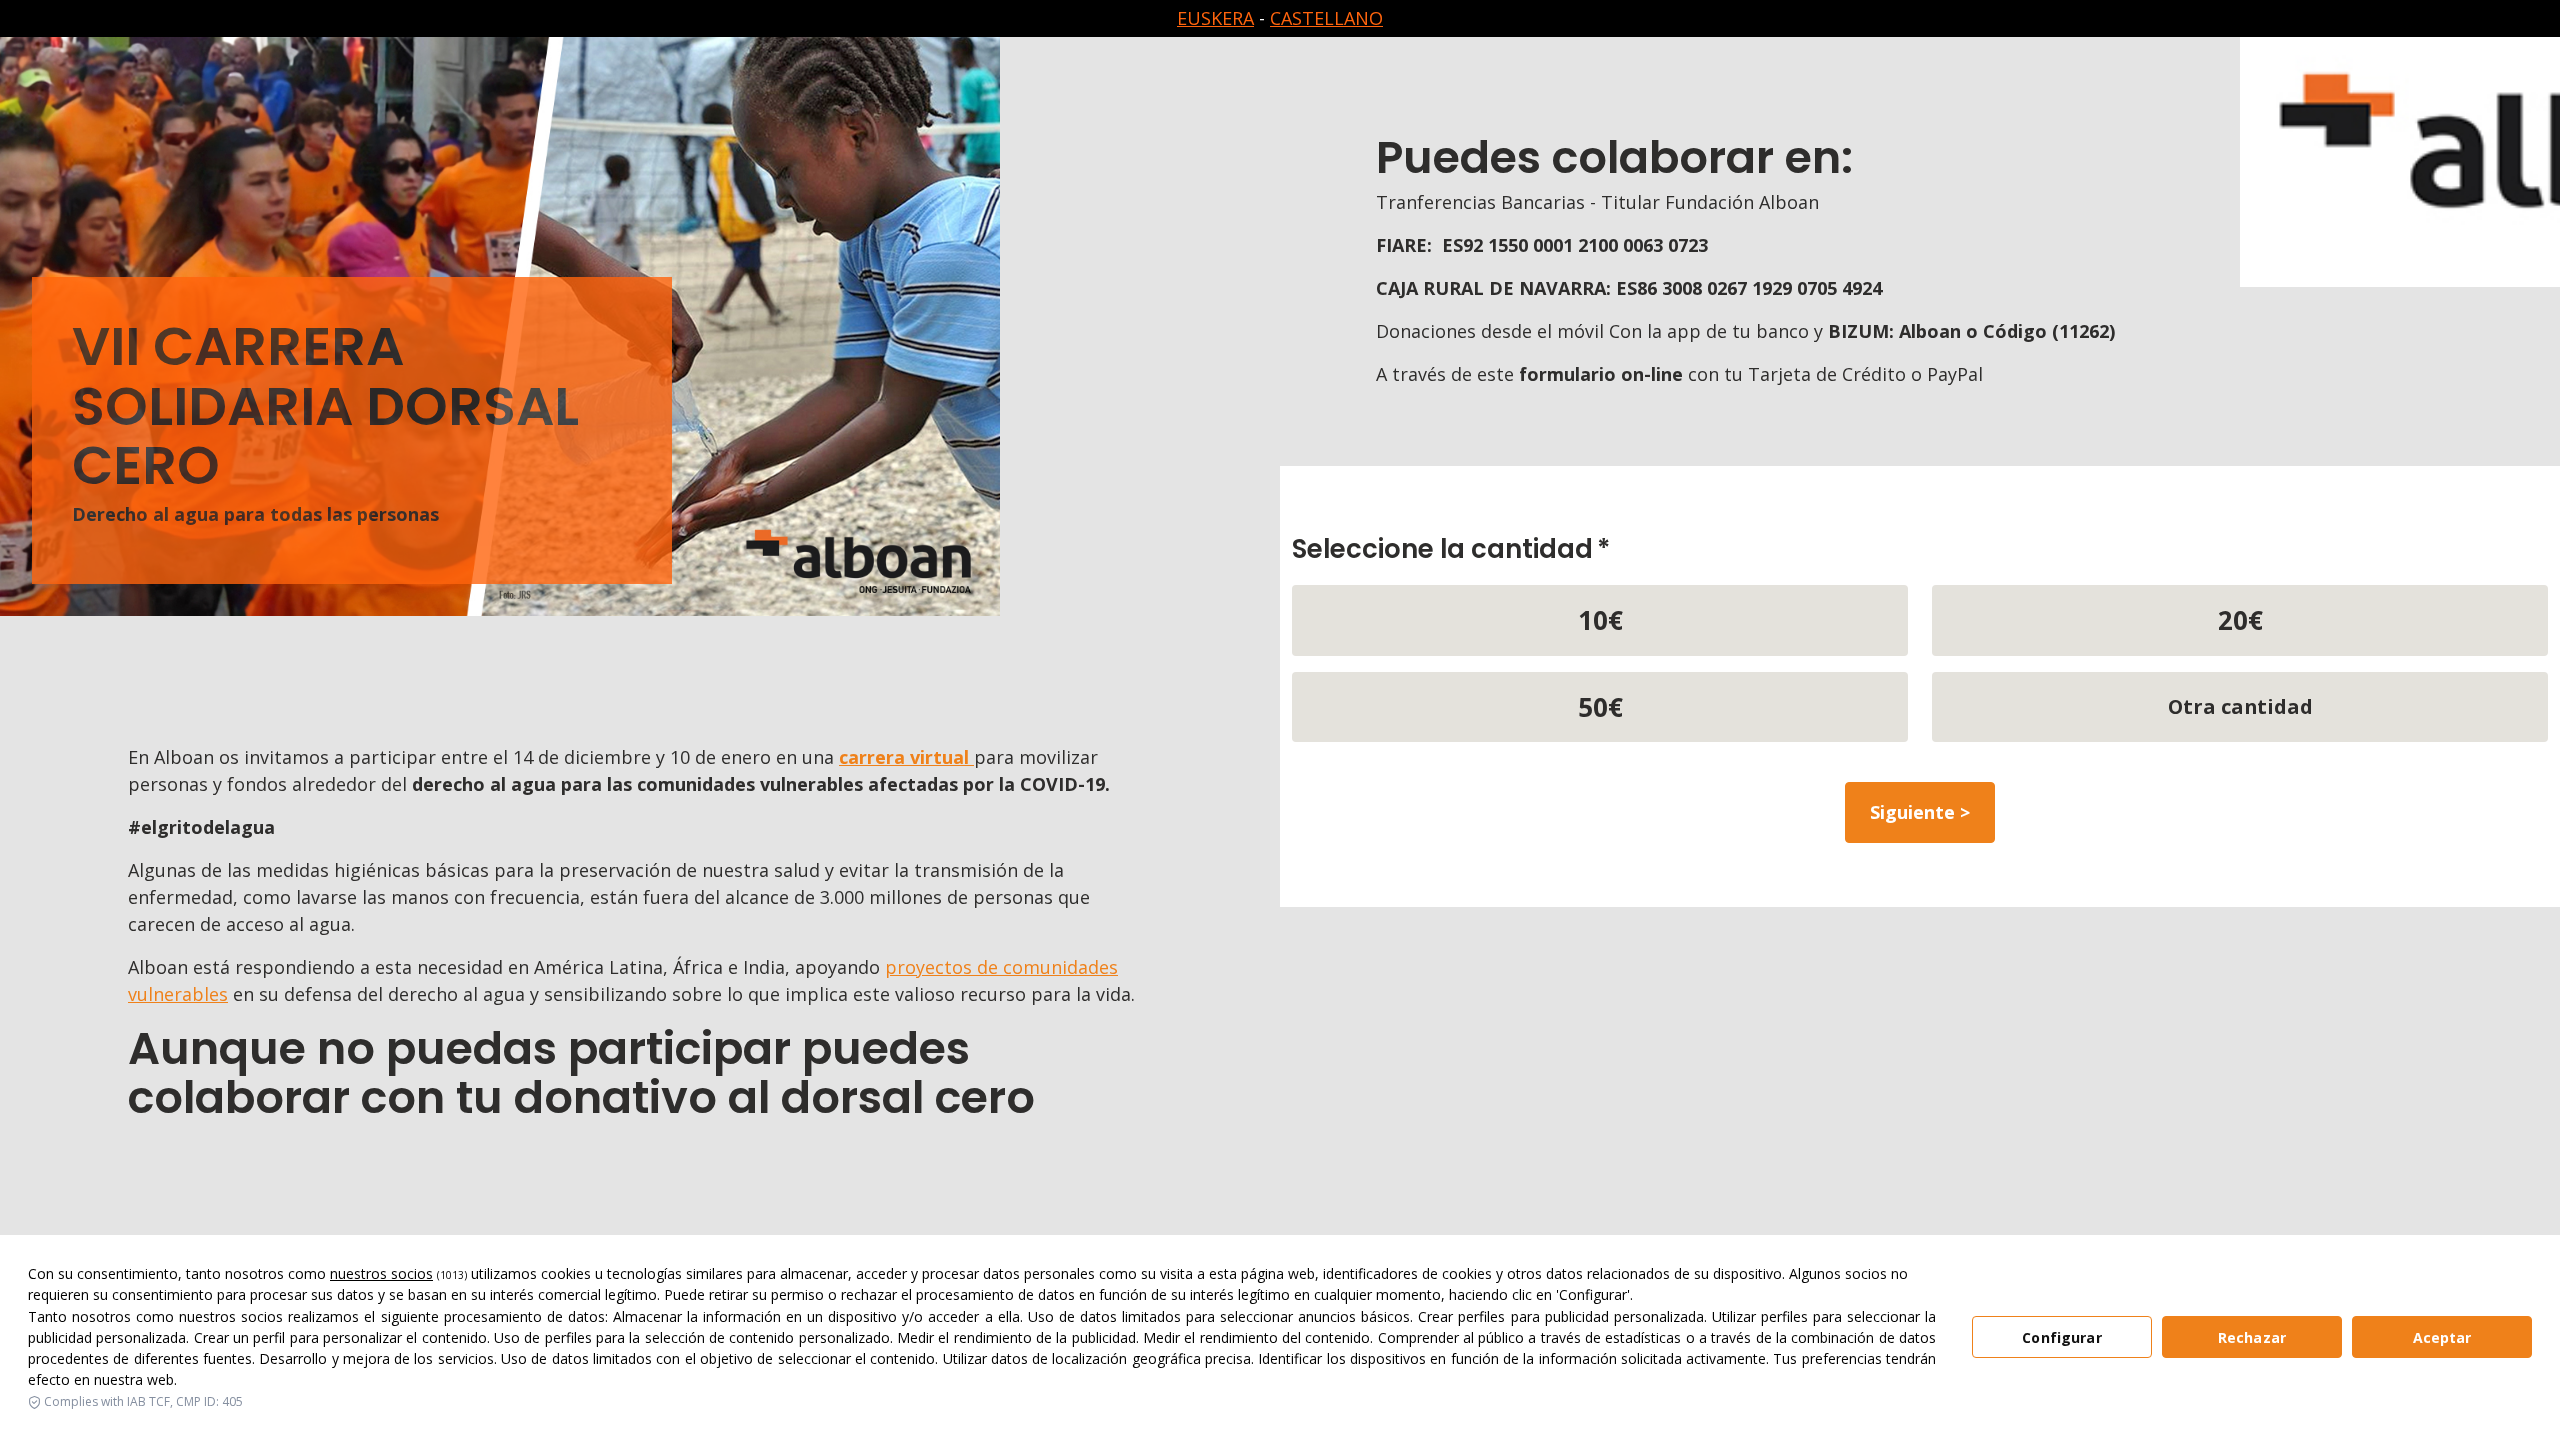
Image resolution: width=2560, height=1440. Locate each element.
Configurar (2061, 1337)
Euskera (1215, 18)
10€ (1600, 620)
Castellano (1326, 18)
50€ (1600, 707)
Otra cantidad (2240, 707)
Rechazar (2252, 1337)
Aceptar (2442, 1337)
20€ (2240, 620)
